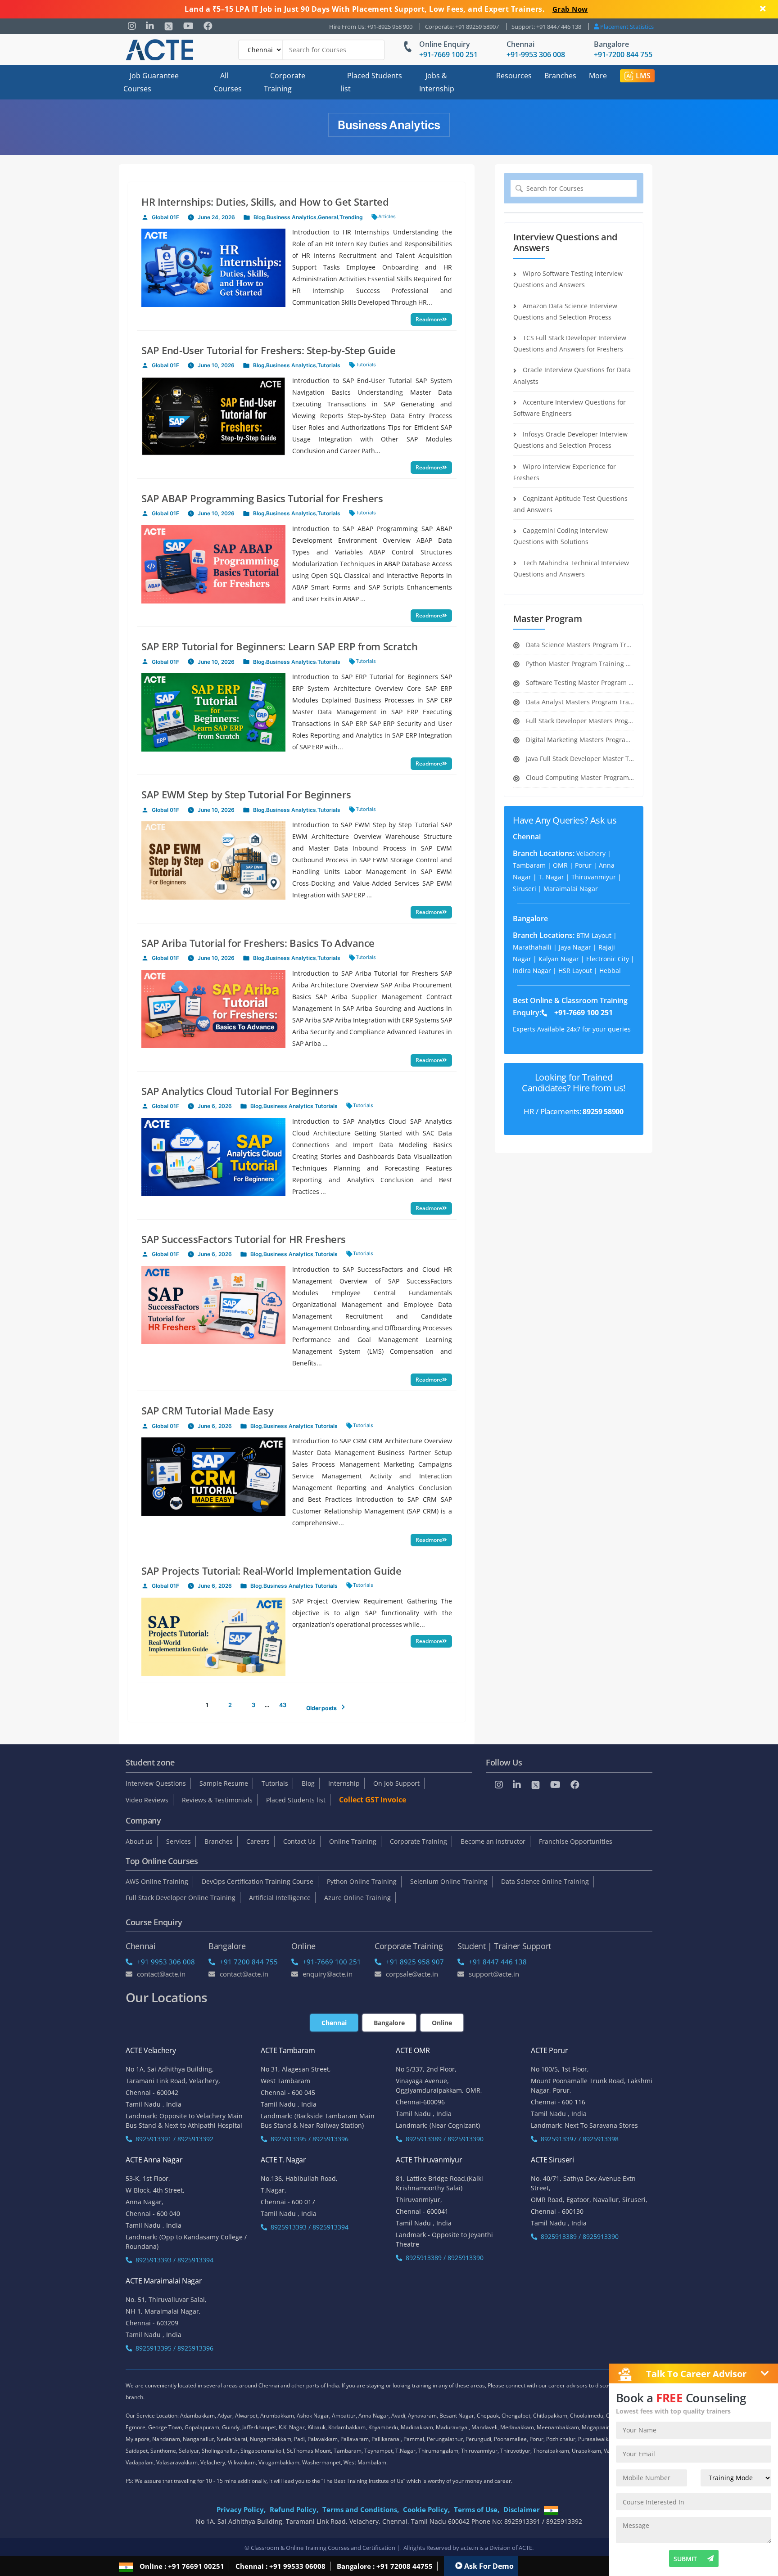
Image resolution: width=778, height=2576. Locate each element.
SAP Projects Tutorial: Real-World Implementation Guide (271, 1571)
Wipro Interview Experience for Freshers (565, 472)
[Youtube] (188, 26)
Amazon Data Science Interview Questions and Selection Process (565, 311)
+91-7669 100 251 (448, 54)
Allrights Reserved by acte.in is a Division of (461, 2548)
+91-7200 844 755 (623, 54)
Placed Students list (371, 82)
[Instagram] (132, 26)
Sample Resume (224, 1783)
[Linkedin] (150, 26)
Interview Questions (156, 1783)
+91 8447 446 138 (498, 1962)
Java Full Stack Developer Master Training (579, 759)
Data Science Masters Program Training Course (579, 645)
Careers (258, 1841)
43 (283, 1705)
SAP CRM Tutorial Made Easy (207, 1410)
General (328, 217)
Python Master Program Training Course (579, 664)
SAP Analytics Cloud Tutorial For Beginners (240, 1091)
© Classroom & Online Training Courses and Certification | (322, 2548)
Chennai (520, 44)
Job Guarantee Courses (151, 82)
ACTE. (526, 2548)
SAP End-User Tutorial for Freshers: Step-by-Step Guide (268, 350)
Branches (560, 76)
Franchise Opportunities (576, 1841)
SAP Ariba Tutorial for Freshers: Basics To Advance (258, 943)
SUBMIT (685, 2559)
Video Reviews (147, 1800)
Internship (344, 1783)
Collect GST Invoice (373, 1800)
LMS (643, 76)
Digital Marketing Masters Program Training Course (579, 740)
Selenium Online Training (449, 1881)
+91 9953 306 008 (166, 1962)
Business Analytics (292, 217)
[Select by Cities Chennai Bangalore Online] (312, 50)
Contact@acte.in (161, 1974)
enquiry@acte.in (328, 1974)
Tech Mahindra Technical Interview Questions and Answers (571, 568)
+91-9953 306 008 (536, 54)
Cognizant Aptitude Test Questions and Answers (570, 504)
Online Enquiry (445, 44)
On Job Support (396, 1783)
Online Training (353, 1841)
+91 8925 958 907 (415, 1962)
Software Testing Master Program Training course (579, 682)
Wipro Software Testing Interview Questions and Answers (568, 279)
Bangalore (611, 44)
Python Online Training (362, 1881)
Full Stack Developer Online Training (181, 1898)
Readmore (429, 319)
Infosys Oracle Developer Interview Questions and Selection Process (570, 440)
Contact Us (299, 1841)
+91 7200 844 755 (249, 1962)
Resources (514, 76)
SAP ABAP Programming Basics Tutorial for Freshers (262, 498)
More (598, 76)
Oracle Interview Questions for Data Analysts (572, 375)
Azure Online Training (357, 1898)
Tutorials (329, 365)
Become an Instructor (493, 1841)
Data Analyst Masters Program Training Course (579, 702)
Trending (351, 217)
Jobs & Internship (437, 82)
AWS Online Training (157, 1881)
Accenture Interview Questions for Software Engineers (570, 408)
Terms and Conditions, (361, 2509)
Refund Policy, (294, 2509)
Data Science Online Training (545, 1881)
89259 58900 (603, 1112)
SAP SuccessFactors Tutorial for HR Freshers (244, 1239)
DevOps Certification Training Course (258, 1881)
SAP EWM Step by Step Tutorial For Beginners (246, 794)
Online (442, 2023)
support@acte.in (494, 1974)
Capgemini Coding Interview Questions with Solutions (561, 536)
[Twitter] (169, 26)
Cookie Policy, (426, 2509)
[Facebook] (208, 26)
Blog (259, 217)
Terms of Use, (477, 2509)
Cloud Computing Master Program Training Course (579, 777)
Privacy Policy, (241, 2509)
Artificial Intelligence (280, 1898)
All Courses (228, 82)
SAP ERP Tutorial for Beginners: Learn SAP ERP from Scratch (280, 646)
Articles (387, 216)
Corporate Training (285, 82)
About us (139, 1841)
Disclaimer (522, 2509)
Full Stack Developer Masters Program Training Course (579, 721)
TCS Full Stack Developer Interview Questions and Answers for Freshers (570, 343)
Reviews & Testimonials (217, 1800)
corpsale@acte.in (412, 1974)
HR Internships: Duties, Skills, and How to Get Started (265, 202)
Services (179, 1841)
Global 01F (165, 217)
